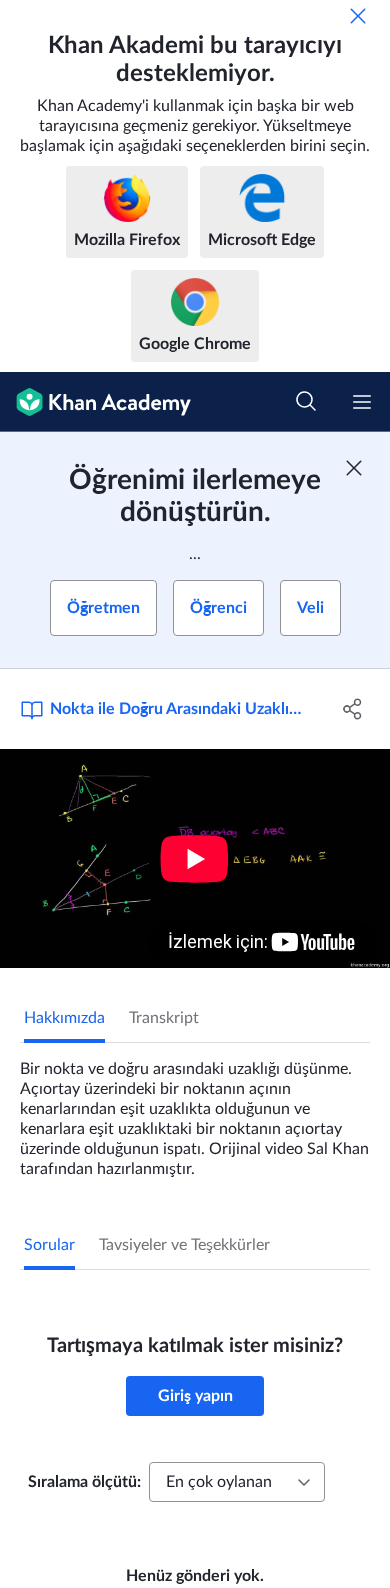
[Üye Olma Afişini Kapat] (354, 468)
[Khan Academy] (95, 402)
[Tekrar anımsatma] (358, 16)
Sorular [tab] (49, 1245)
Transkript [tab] (164, 1018)
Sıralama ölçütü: (84, 1482)
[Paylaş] (352, 709)
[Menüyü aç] (362, 402)
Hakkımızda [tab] (64, 1018)
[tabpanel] (195, 1111)
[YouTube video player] (195, 858)
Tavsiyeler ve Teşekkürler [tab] (184, 1245)
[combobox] (237, 1482)
